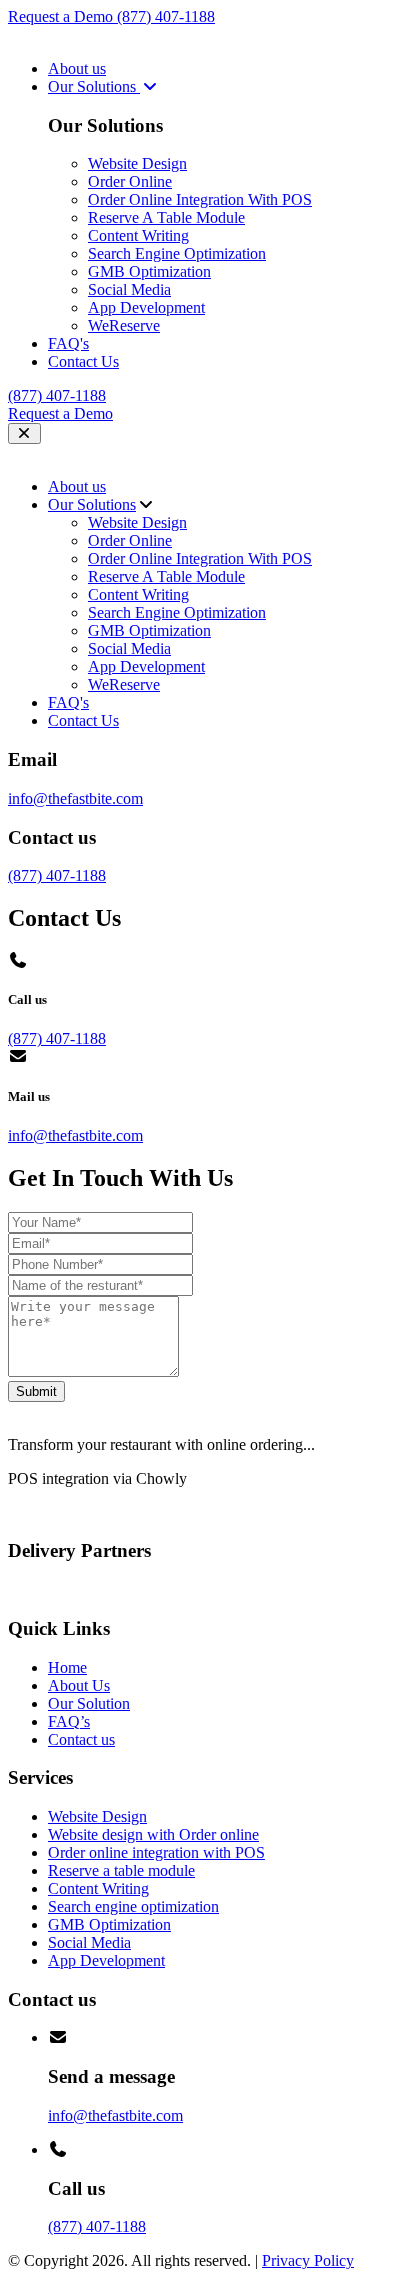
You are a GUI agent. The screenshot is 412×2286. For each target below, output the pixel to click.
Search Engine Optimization (177, 253)
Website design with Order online (153, 1834)
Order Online (130, 181)
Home (67, 1667)
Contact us (81, 1739)
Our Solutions (94, 86)
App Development (146, 307)
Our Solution (89, 1703)
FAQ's (68, 343)
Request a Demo (62, 16)
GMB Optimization (149, 271)
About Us (79, 1685)
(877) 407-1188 (166, 16)
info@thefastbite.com (75, 798)
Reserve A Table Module (166, 217)
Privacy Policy (308, 2260)
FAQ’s (69, 1721)
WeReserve (124, 325)
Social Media (129, 289)
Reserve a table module (121, 1870)
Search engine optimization (133, 1906)
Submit (36, 1391)
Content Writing (138, 235)
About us (77, 68)
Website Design (137, 163)
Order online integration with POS (156, 1852)
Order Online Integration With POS (200, 199)
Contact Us (83, 361)
